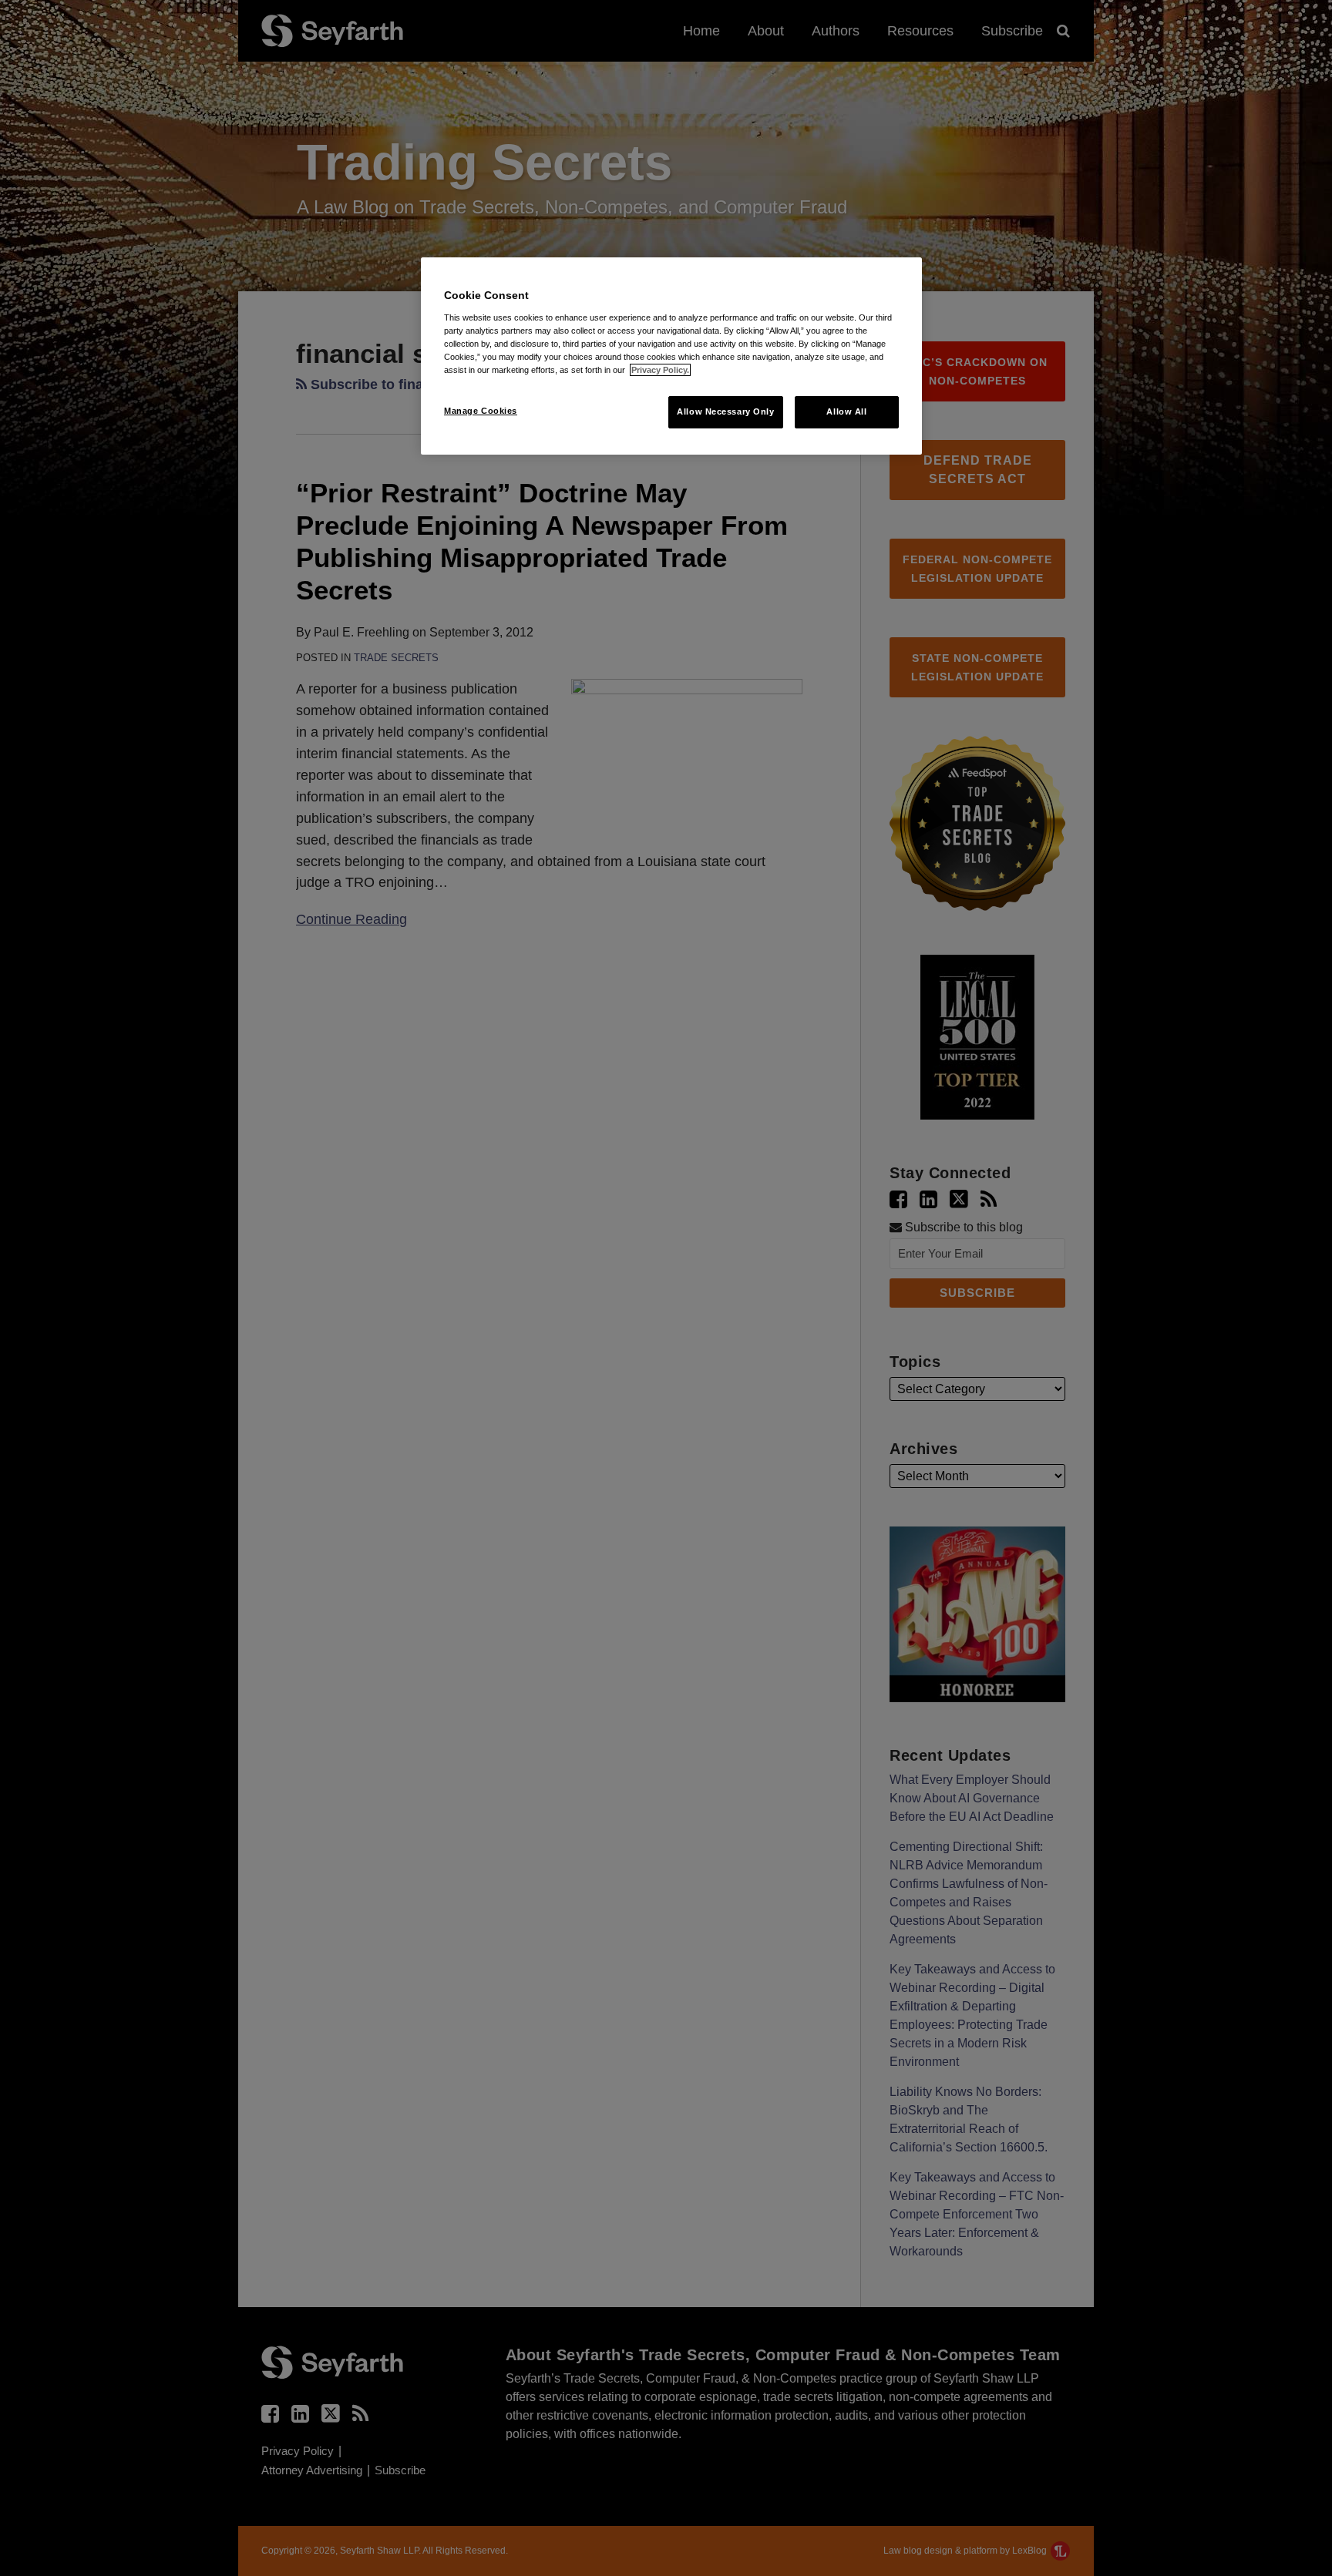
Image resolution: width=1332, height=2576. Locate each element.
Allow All (846, 411)
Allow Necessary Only (725, 411)
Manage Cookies (481, 411)
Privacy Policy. (660, 370)
